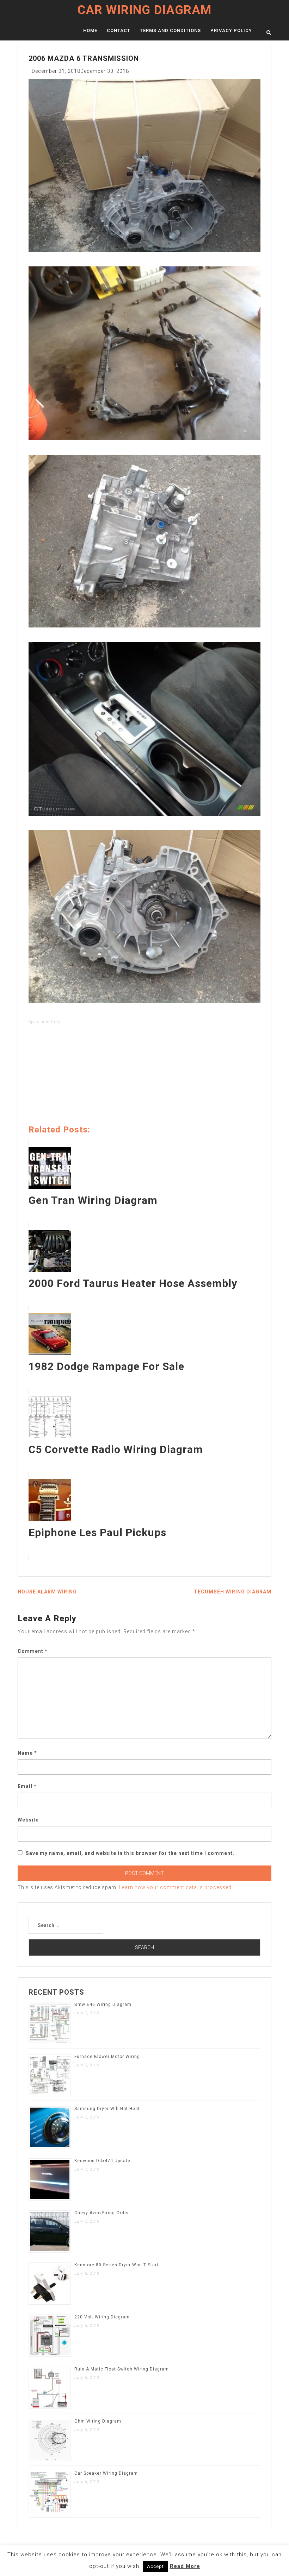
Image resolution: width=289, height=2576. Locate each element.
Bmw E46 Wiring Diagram (103, 2004)
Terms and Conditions (170, 30)
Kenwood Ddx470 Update (102, 2161)
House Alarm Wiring (47, 1592)
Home (90, 30)
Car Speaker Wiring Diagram (106, 2473)
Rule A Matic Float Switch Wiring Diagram (122, 2369)
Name (27, 1753)
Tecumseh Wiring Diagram (233, 1592)
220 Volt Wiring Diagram (102, 2317)
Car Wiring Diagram (144, 10)
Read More (185, 2566)
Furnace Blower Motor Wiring (107, 2057)
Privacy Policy (231, 30)
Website (28, 1820)
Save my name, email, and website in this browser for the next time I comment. (130, 1853)
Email (27, 1786)
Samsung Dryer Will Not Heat (107, 2109)
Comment (33, 1651)
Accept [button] (155, 2566)
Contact (119, 30)
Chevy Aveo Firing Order (102, 2213)
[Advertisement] (144, 1076)
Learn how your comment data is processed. (176, 1887)
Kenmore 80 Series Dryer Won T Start (116, 2265)
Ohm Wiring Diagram (98, 2421)
